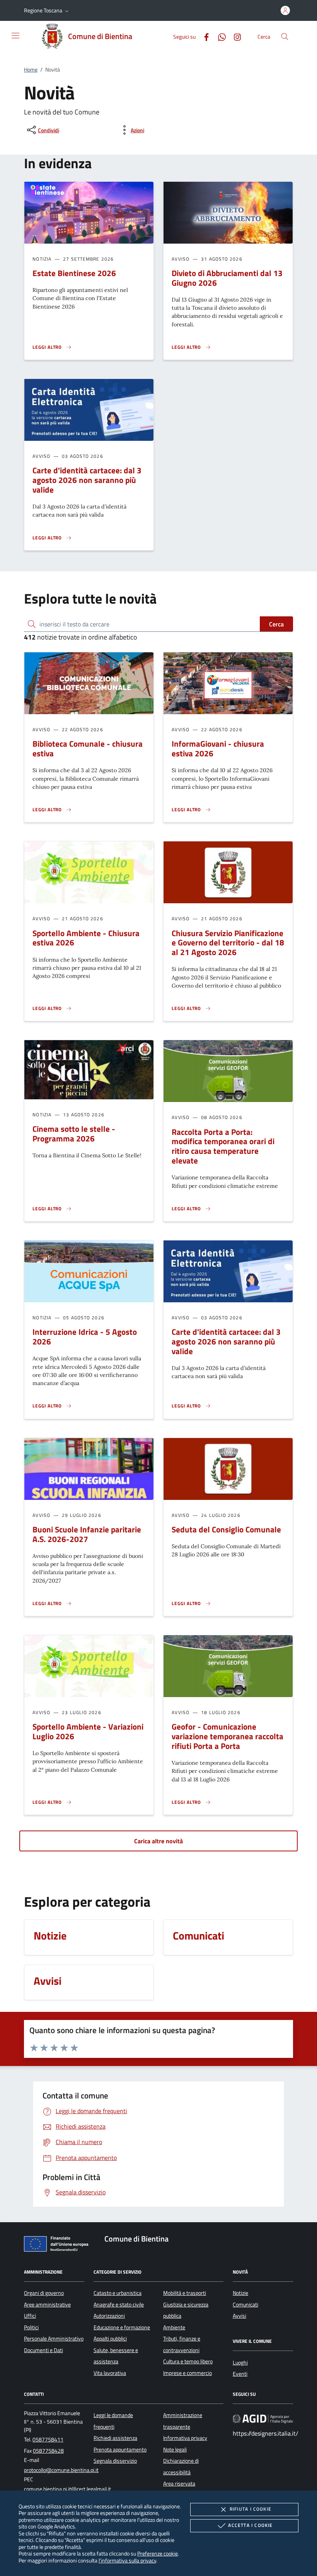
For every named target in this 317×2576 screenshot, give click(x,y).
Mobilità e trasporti (185, 2293)
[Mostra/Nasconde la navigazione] (15, 36)
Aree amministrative (47, 2305)
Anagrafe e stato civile (119, 2305)
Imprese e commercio (187, 2373)
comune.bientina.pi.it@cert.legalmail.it (67, 2489)
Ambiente (174, 2327)
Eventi (240, 2374)
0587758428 (48, 2451)
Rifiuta (251, 2509)
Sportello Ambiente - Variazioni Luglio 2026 (88, 1731)
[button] (47, 10)
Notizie (240, 2293)
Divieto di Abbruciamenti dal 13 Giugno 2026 (227, 278)
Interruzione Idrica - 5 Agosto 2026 (85, 1337)
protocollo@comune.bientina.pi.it (61, 2470)
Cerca (276, 624)
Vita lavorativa (110, 2373)
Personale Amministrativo (54, 2339)
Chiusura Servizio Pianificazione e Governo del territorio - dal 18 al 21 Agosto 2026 (228, 943)
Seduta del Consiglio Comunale (226, 1529)
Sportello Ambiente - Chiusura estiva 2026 (86, 938)
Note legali (175, 2450)
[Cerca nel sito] (285, 37)
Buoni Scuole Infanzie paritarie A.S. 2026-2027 (87, 1534)
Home (31, 70)
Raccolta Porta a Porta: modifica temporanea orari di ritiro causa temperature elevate (223, 1146)
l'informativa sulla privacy (127, 2560)
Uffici (30, 2316)
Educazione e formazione (122, 2327)
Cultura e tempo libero (188, 2361)
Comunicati (245, 2305)
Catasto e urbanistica (118, 2293)
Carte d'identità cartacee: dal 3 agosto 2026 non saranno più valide (87, 480)
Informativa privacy (185, 2438)
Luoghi (240, 2363)
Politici (31, 2327)
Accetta (250, 2525)
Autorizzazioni (109, 2316)
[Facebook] (203, 36)
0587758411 (48, 2440)
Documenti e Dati (43, 2350)
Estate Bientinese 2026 (74, 273)
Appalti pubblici (110, 2339)
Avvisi (239, 2316)
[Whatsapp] (219, 36)
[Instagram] (234, 36)
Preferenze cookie (158, 2553)
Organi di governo (44, 2293)
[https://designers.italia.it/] (263, 2419)
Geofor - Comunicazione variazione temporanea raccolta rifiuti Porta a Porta (228, 1736)
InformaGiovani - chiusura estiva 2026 (218, 748)
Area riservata (179, 2484)
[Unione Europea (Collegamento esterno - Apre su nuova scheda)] (58, 2245)
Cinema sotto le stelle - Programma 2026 (74, 1134)
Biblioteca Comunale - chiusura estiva (88, 748)
